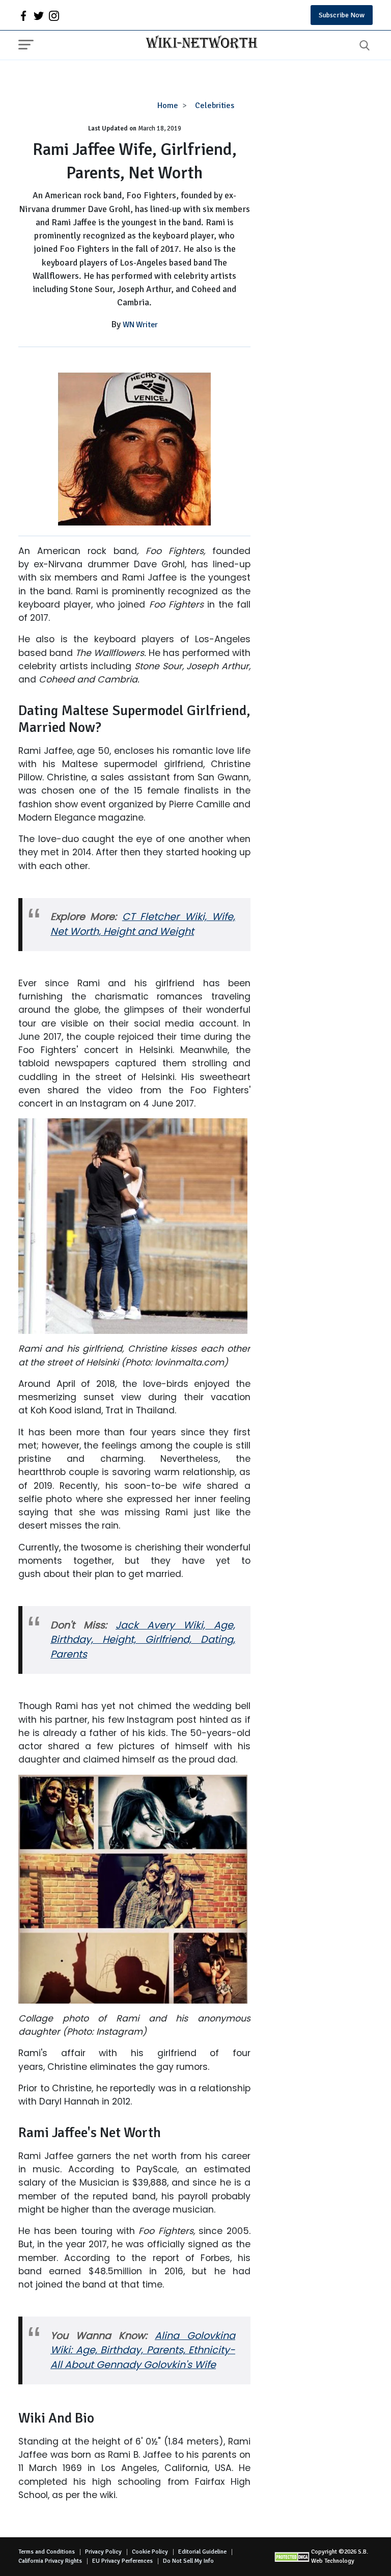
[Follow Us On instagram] (54, 15)
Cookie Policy (150, 2552)
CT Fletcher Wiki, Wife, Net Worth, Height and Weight (143, 924)
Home (168, 106)
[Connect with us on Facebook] (23, 15)
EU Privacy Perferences (122, 2561)
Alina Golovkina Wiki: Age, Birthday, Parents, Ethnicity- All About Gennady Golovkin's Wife (143, 2350)
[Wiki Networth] (199, 43)
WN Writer (140, 325)
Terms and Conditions (47, 2552)
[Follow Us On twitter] (39, 15)
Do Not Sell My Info (188, 2561)
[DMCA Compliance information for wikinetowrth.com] (293, 2557)
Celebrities (215, 106)
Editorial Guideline (202, 2552)
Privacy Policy (103, 2552)
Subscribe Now (342, 15)
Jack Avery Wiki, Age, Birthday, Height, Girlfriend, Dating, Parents (143, 1640)
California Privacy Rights (50, 2561)
